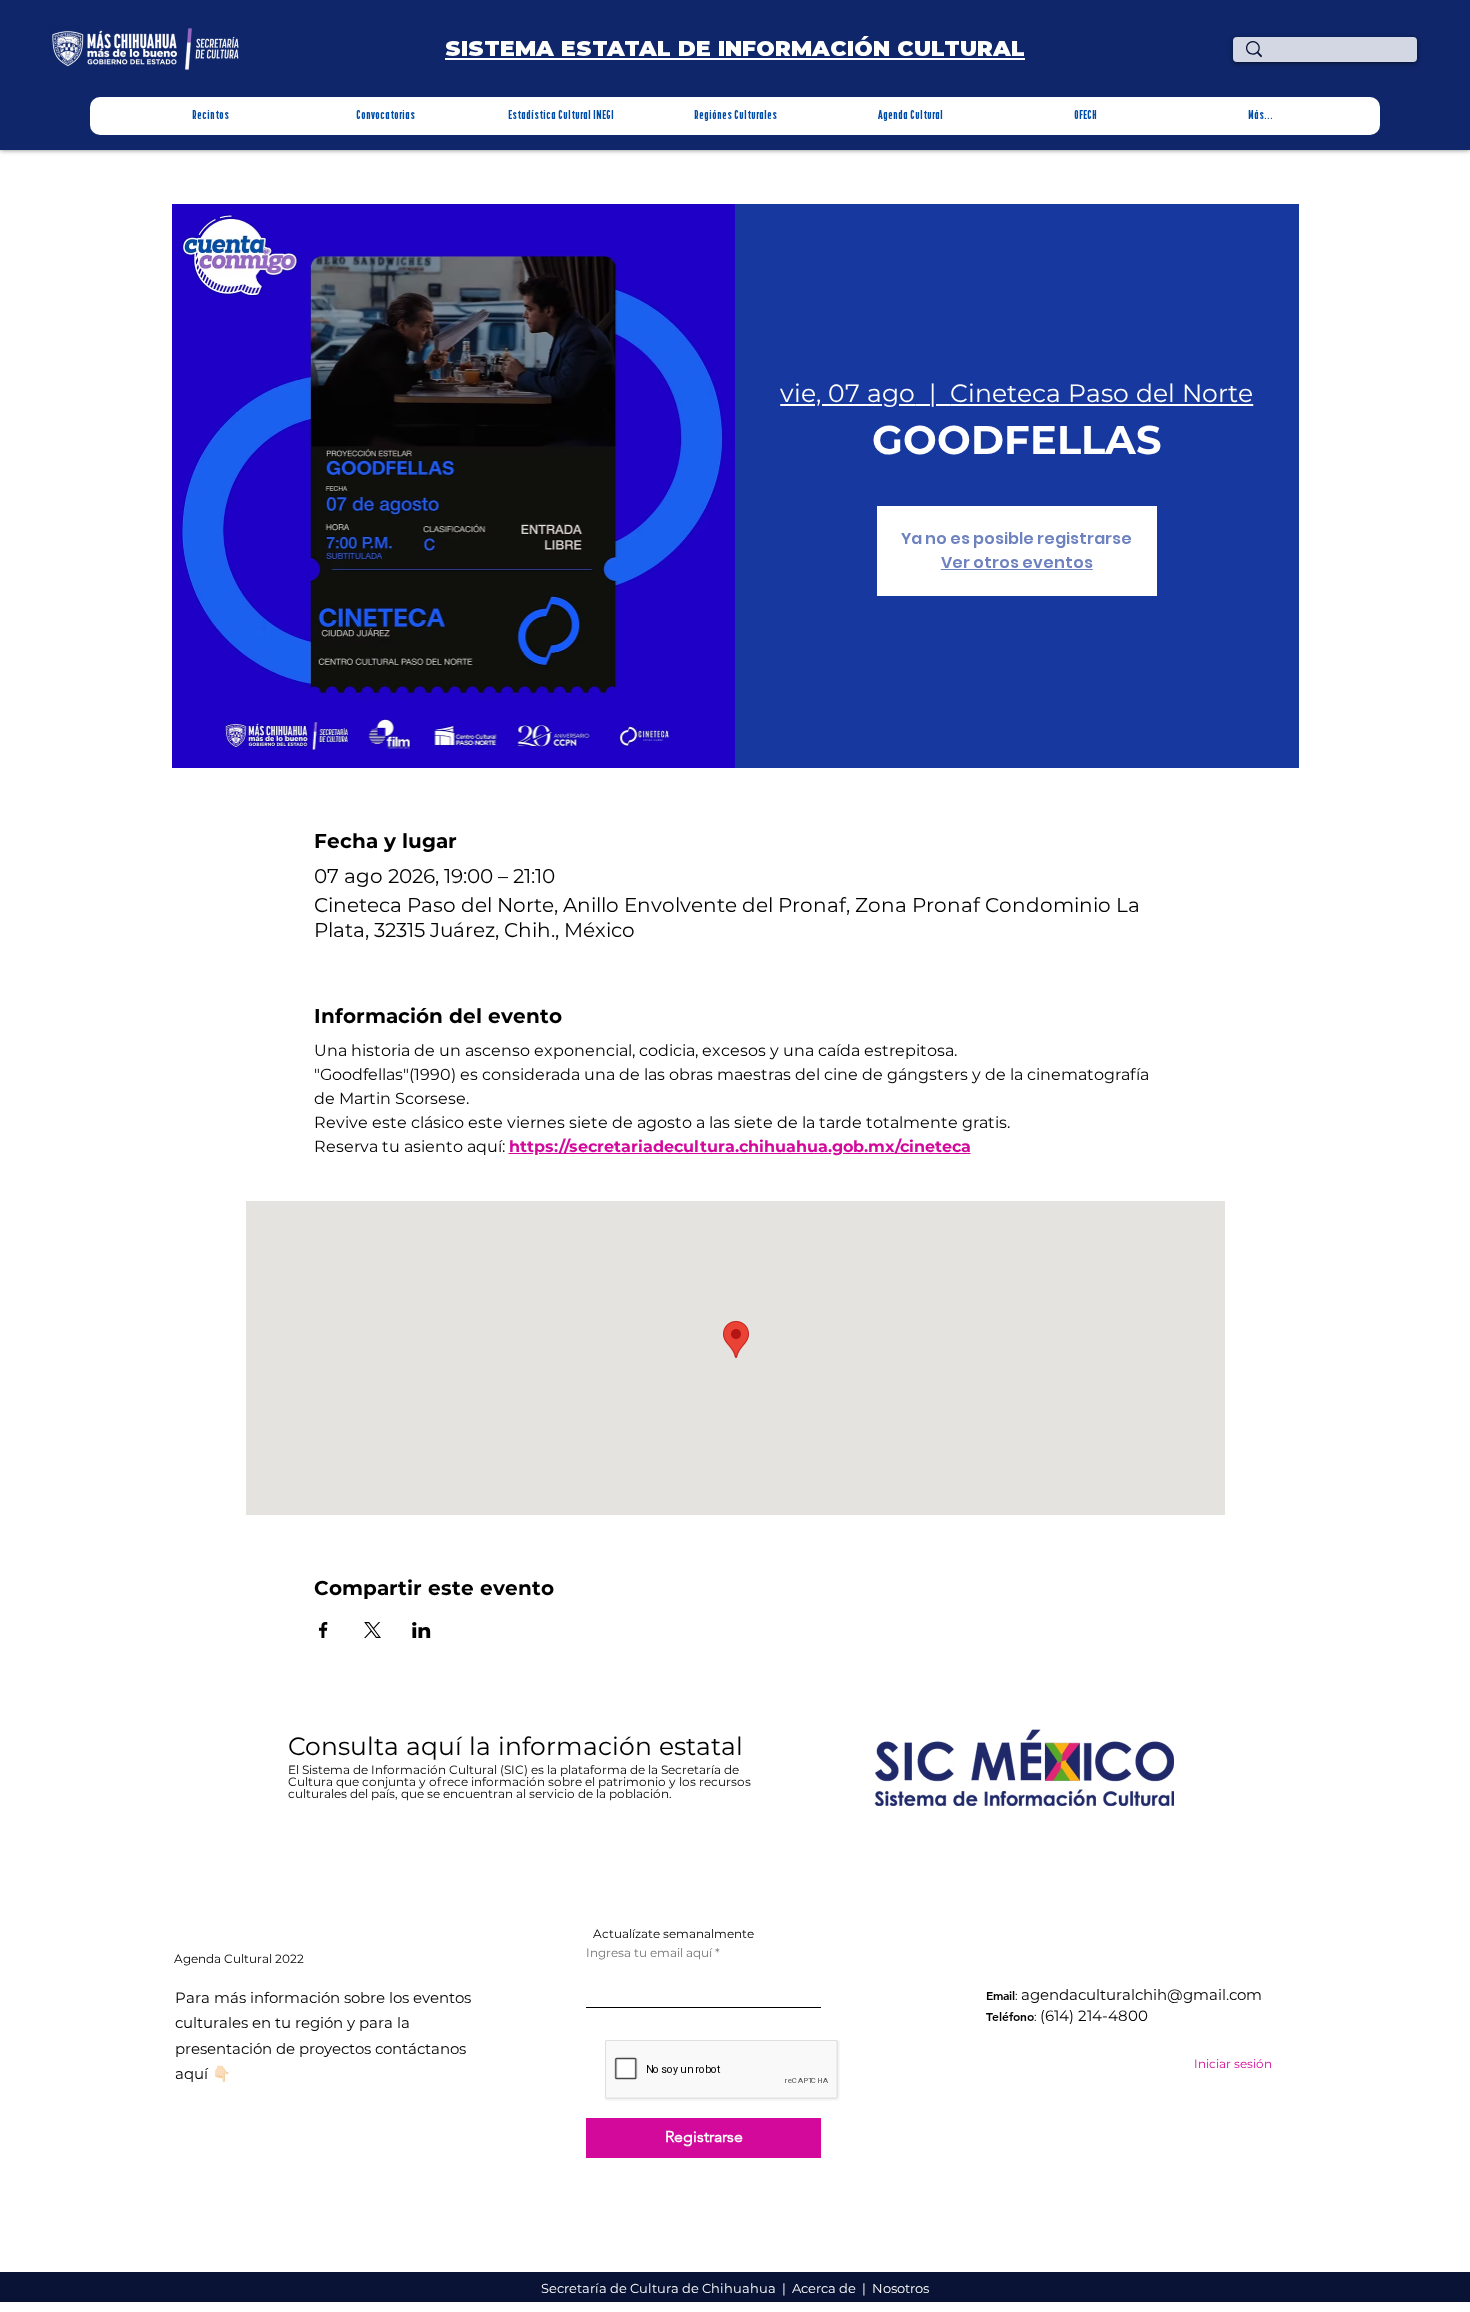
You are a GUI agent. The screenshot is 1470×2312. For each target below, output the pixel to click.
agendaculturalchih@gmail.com (1141, 1994)
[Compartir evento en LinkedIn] (421, 1630)
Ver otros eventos (1017, 562)
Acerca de (825, 2288)
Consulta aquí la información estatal (519, 1746)
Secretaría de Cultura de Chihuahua (660, 2288)
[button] (210, 116)
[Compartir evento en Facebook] (323, 1630)
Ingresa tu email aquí (649, 1953)
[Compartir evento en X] (372, 1630)
